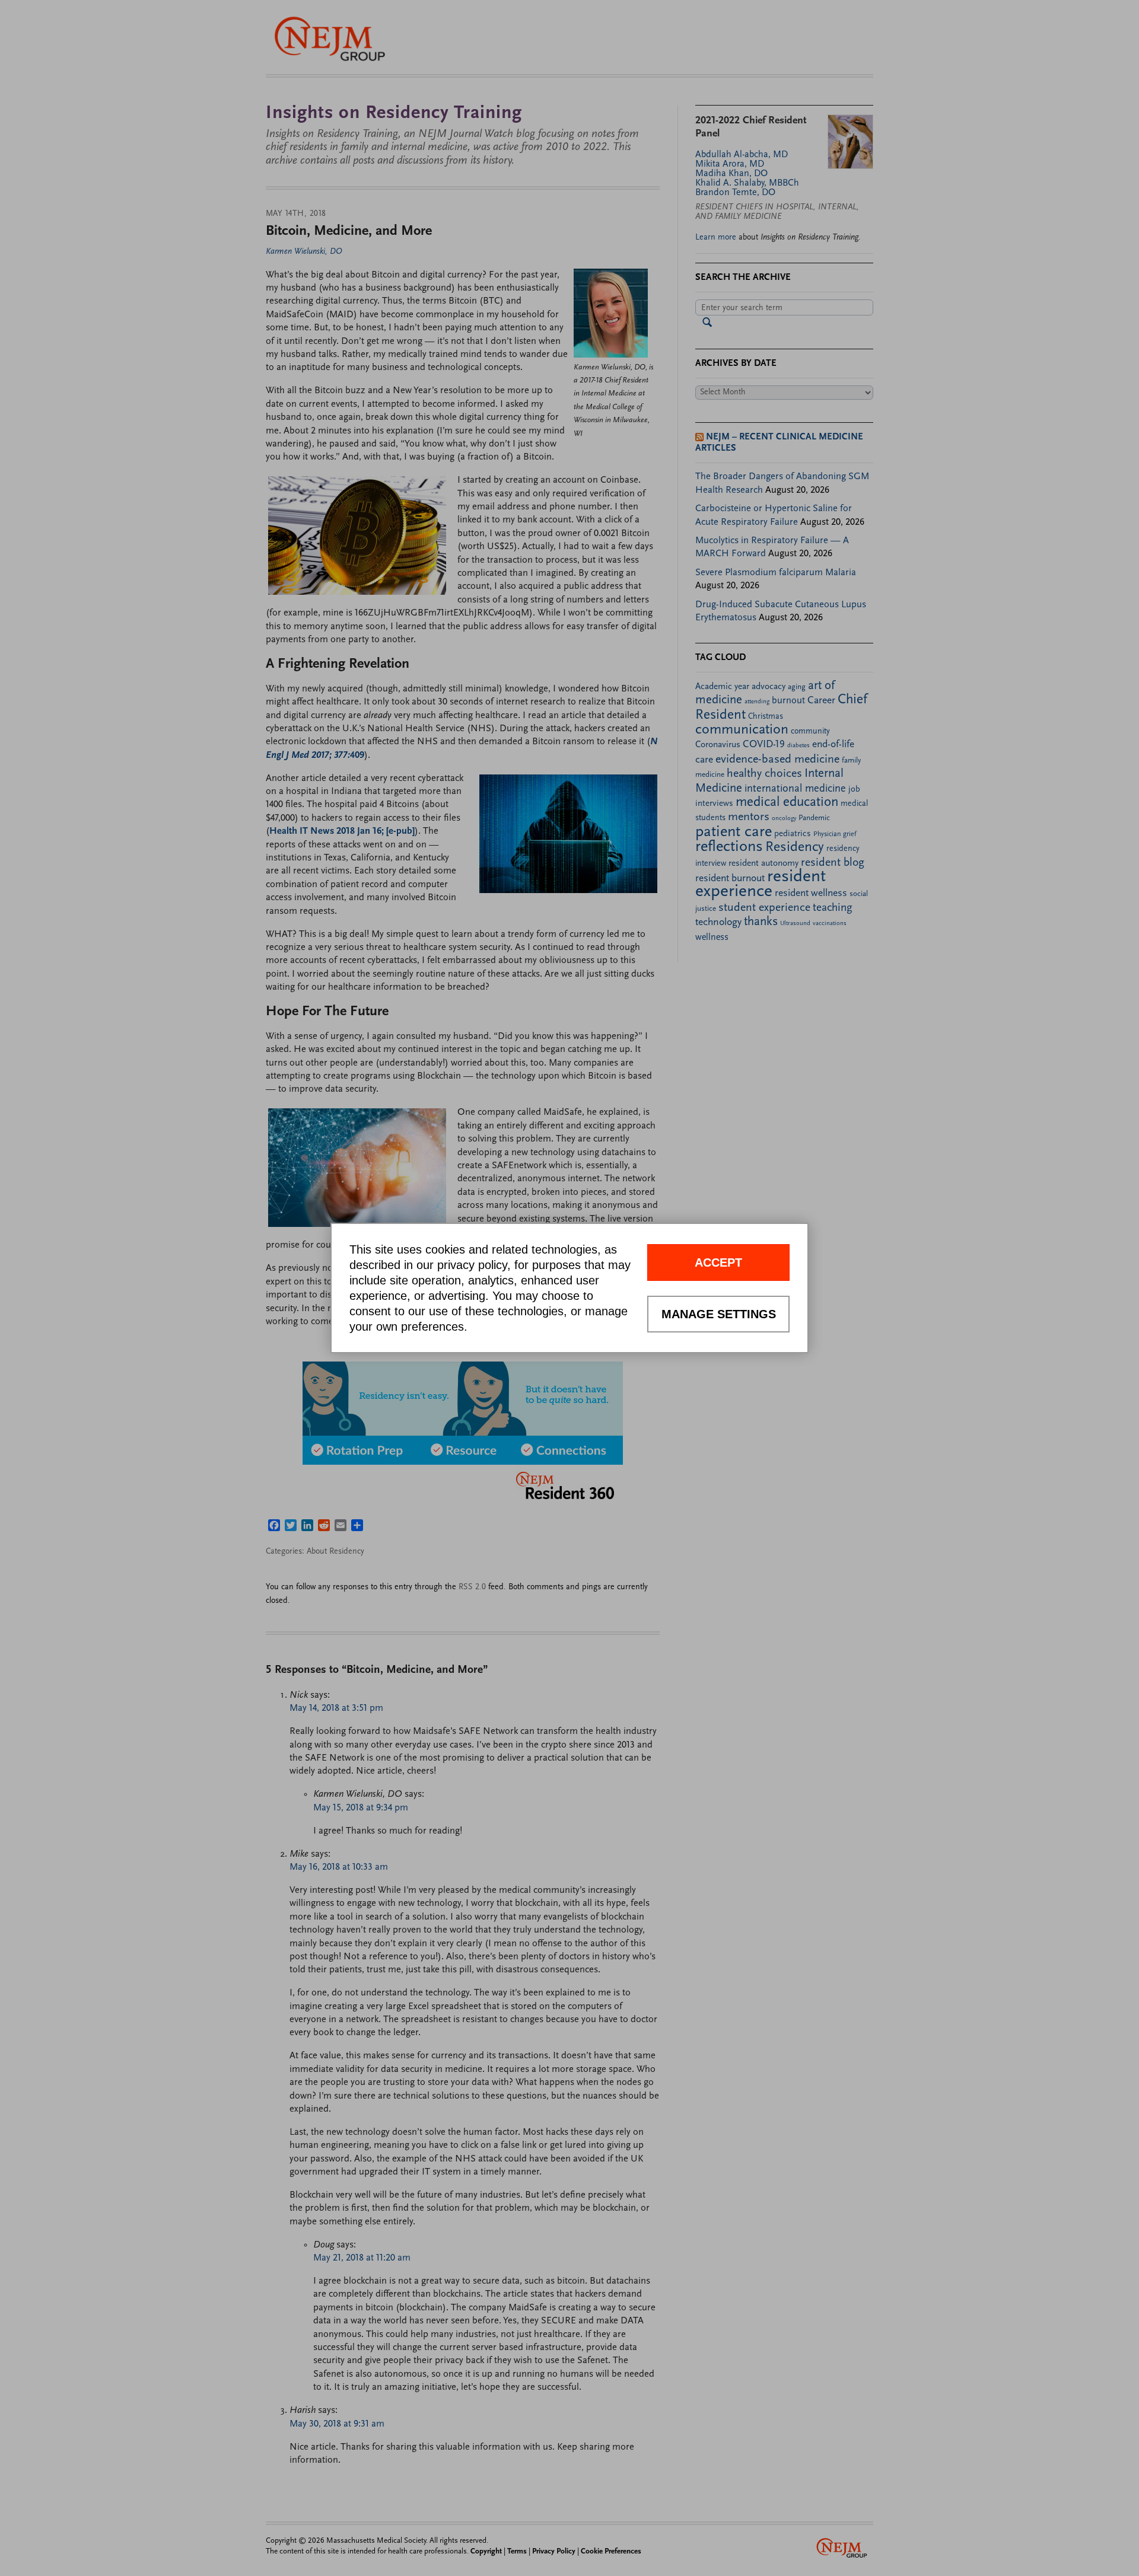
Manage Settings (719, 1314)
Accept (718, 1263)
